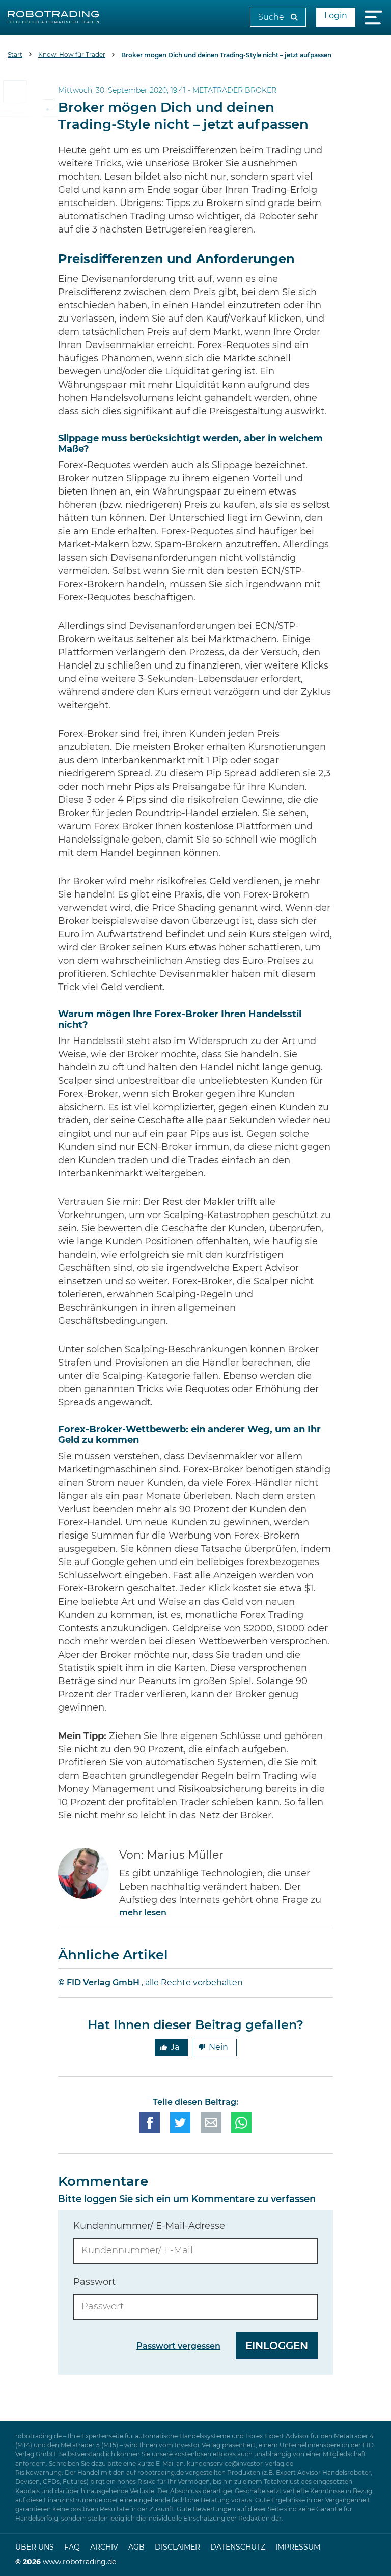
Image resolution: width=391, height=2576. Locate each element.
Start (15, 55)
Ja (175, 2047)
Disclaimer (177, 2548)
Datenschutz (238, 2548)
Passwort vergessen (178, 2346)
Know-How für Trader (72, 55)
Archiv (104, 2548)
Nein (218, 2047)
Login (336, 16)
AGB (136, 2548)
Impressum (298, 2548)
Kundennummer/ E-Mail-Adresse (149, 2226)
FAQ (72, 2548)
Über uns (35, 2548)
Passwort (94, 2282)
